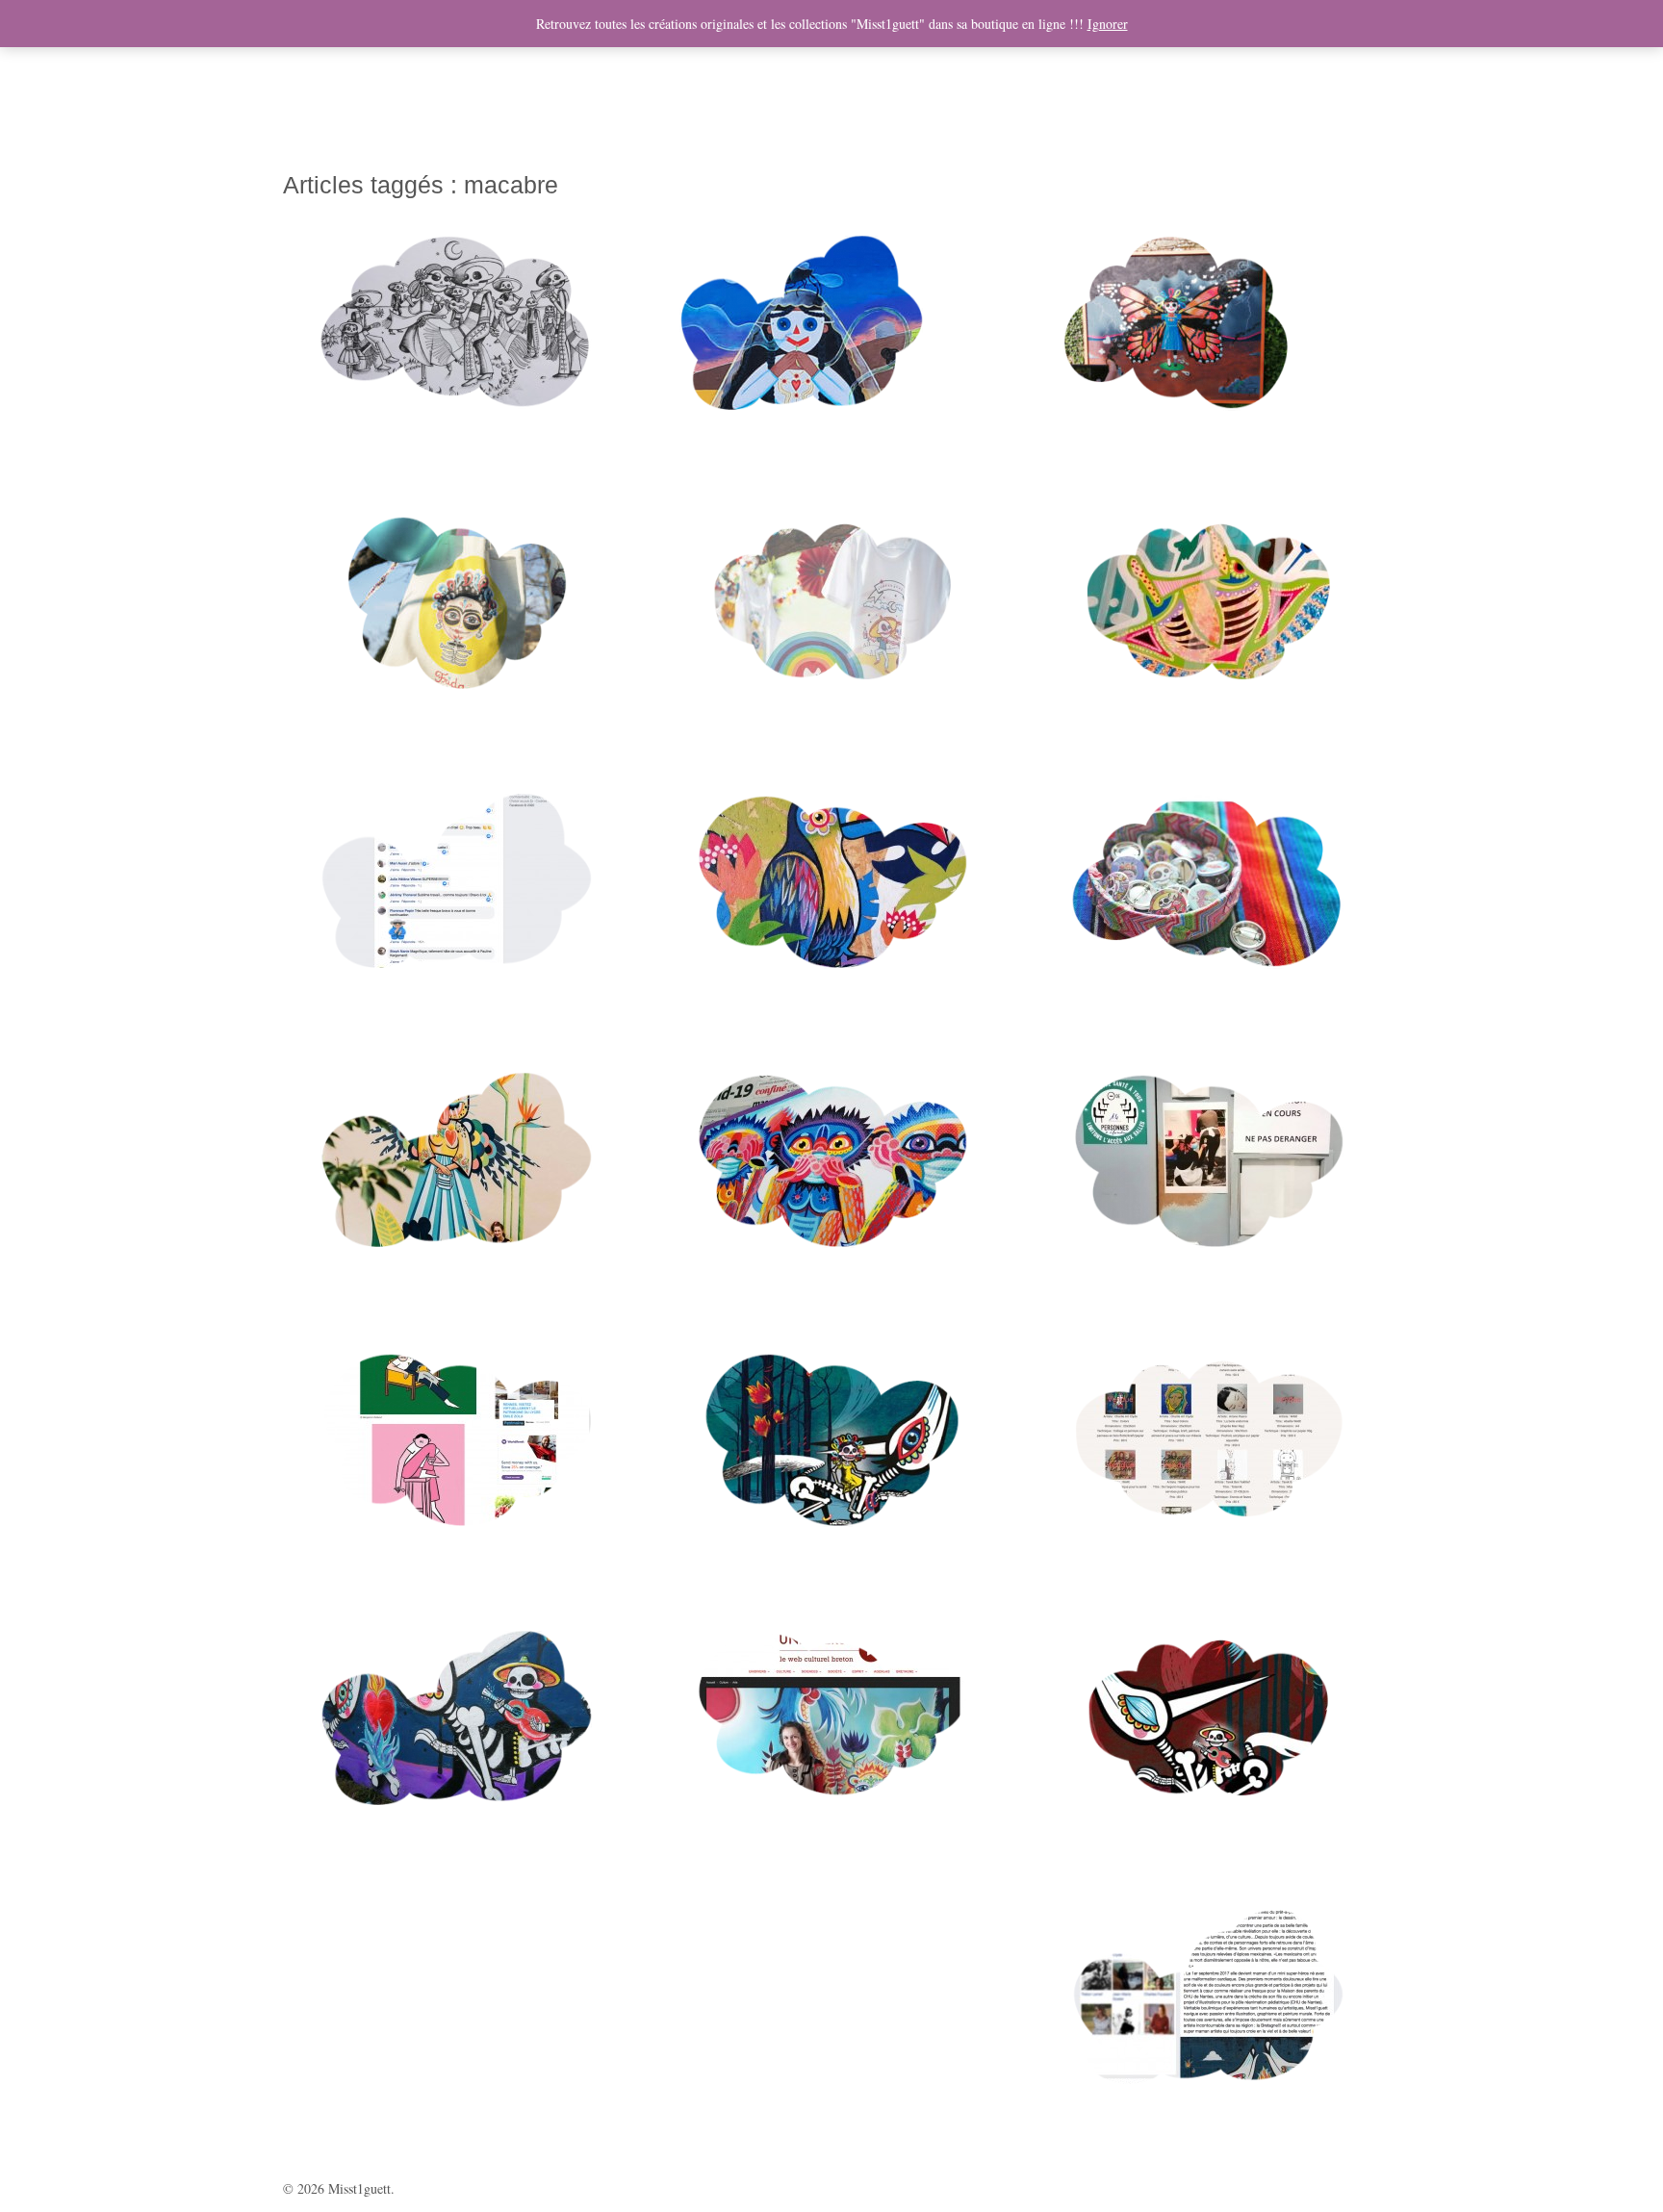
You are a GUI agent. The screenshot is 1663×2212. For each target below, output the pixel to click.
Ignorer (1108, 24)
